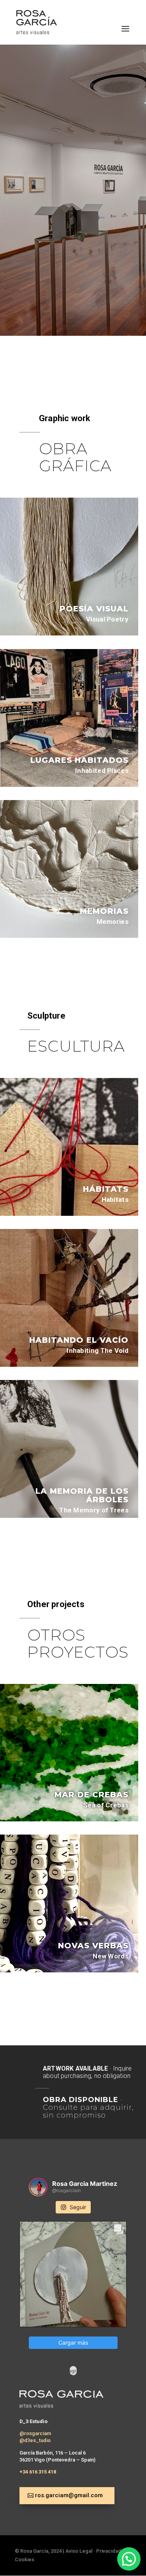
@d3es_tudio (35, 2440)
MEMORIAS (104, 911)
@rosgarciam (35, 2433)
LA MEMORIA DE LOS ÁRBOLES (82, 1495)
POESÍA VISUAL (94, 609)
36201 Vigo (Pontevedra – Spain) (57, 2460)
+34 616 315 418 (38, 2472)
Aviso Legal (79, 2551)
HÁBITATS (106, 1189)
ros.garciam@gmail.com (69, 2495)
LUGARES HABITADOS (79, 760)
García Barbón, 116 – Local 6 (53, 2453)
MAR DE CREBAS (91, 1795)
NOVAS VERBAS (93, 1946)
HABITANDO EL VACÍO (79, 1340)
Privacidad (109, 2551)
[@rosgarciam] (38, 2187)
